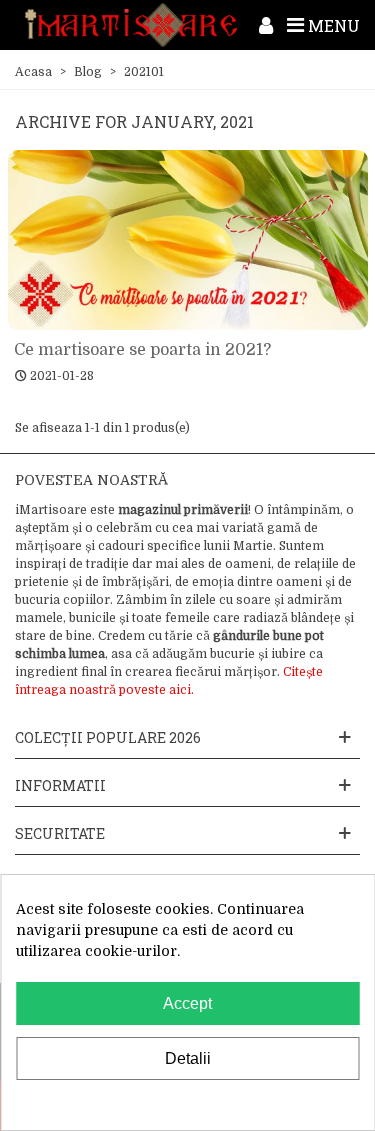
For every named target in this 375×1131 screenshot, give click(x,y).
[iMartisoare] (131, 24)
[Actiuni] (266, 25)
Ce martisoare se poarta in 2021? (142, 350)
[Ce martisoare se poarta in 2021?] (188, 240)
